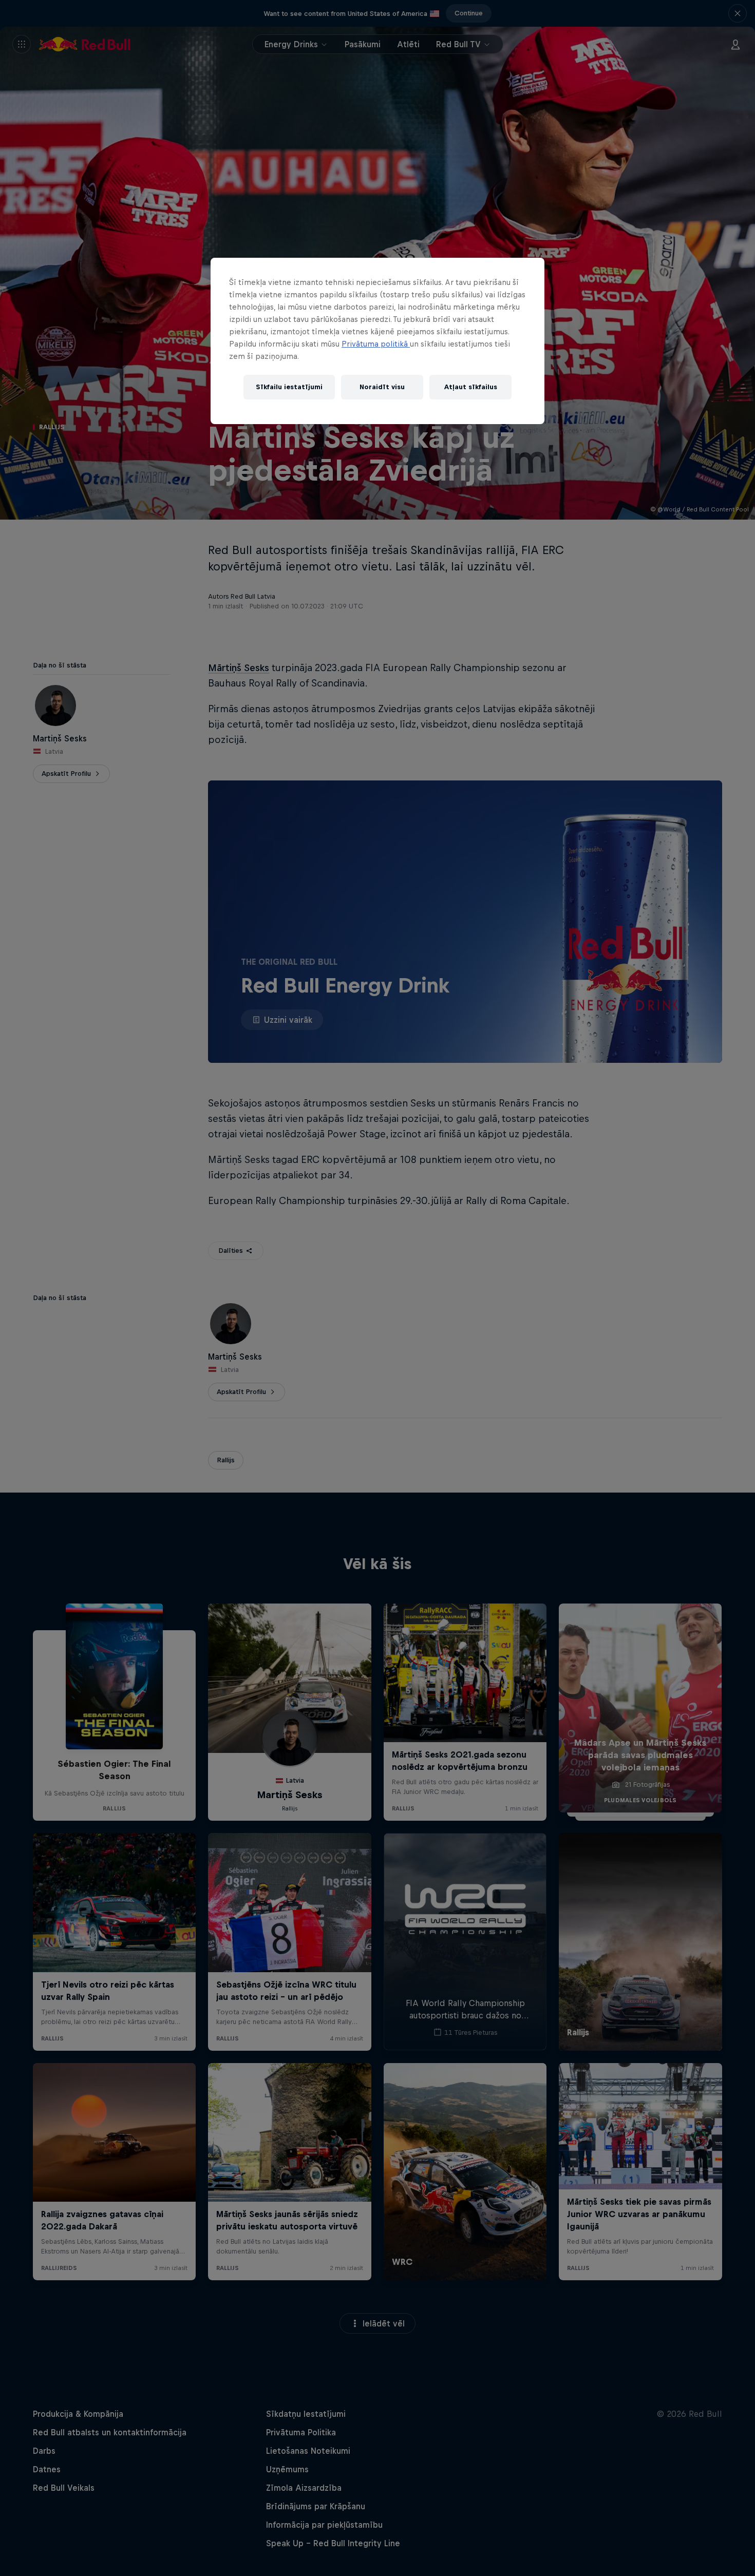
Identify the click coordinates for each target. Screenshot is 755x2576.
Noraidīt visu (382, 387)
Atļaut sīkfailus (471, 387)
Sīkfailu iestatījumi (289, 387)
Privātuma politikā (376, 344)
